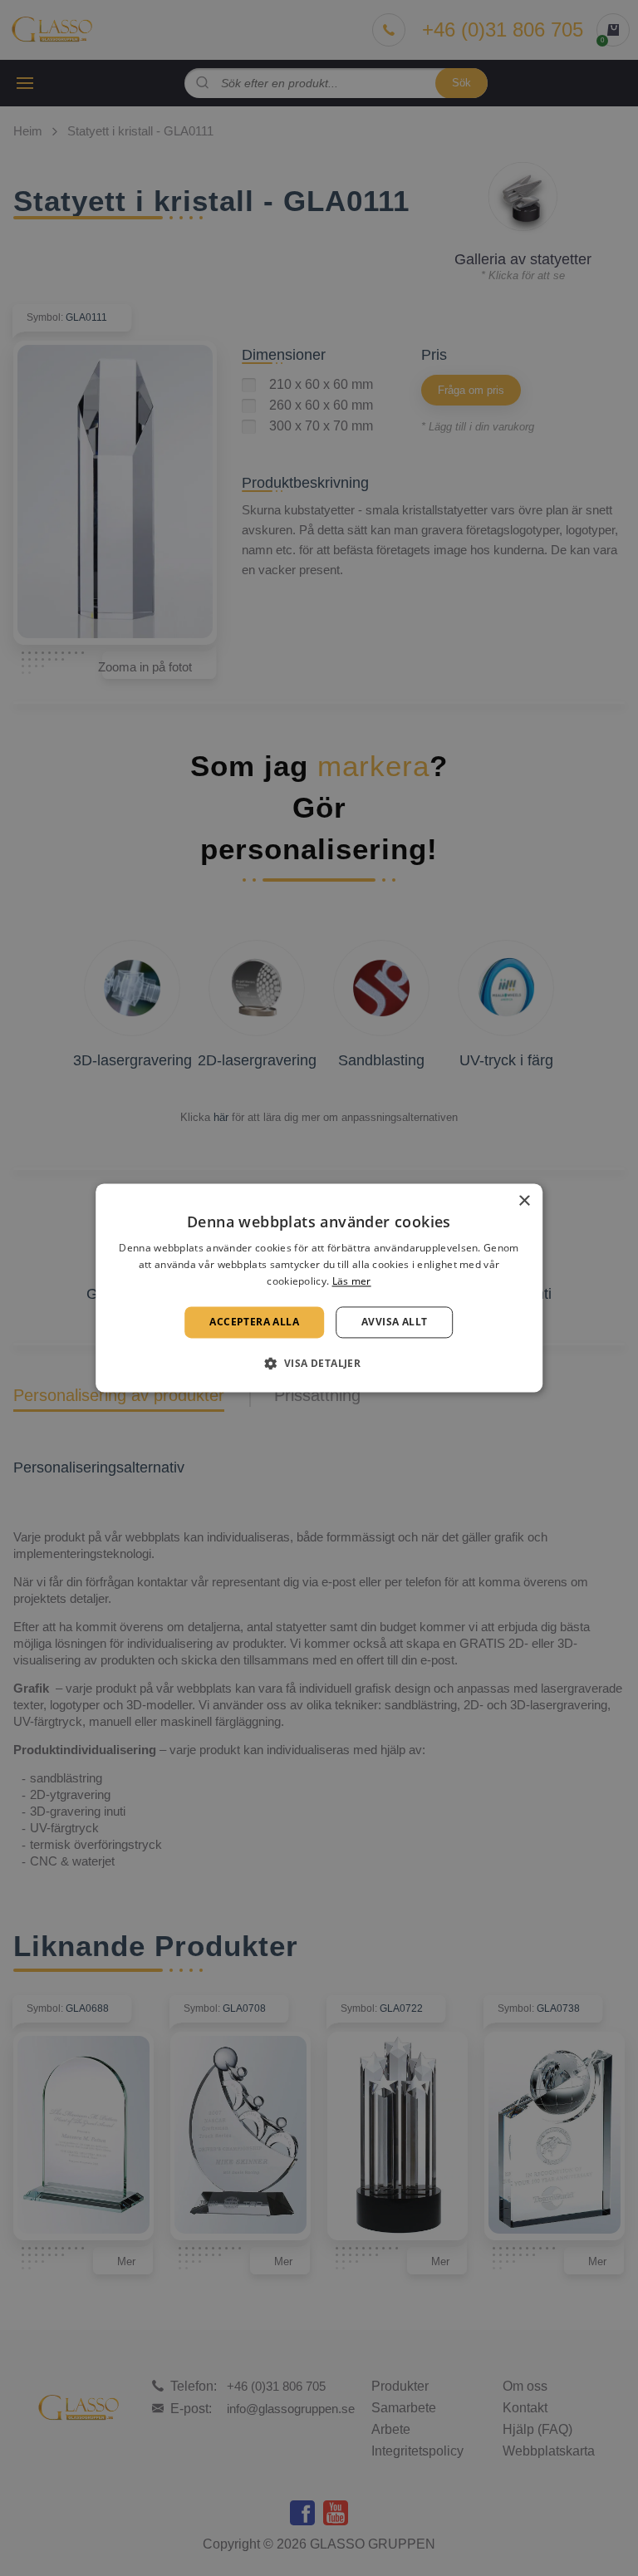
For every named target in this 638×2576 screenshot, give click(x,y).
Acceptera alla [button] (254, 1322)
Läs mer (352, 1281)
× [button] (524, 1201)
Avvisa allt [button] (394, 1322)
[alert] (319, 1288)
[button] (319, 1364)
